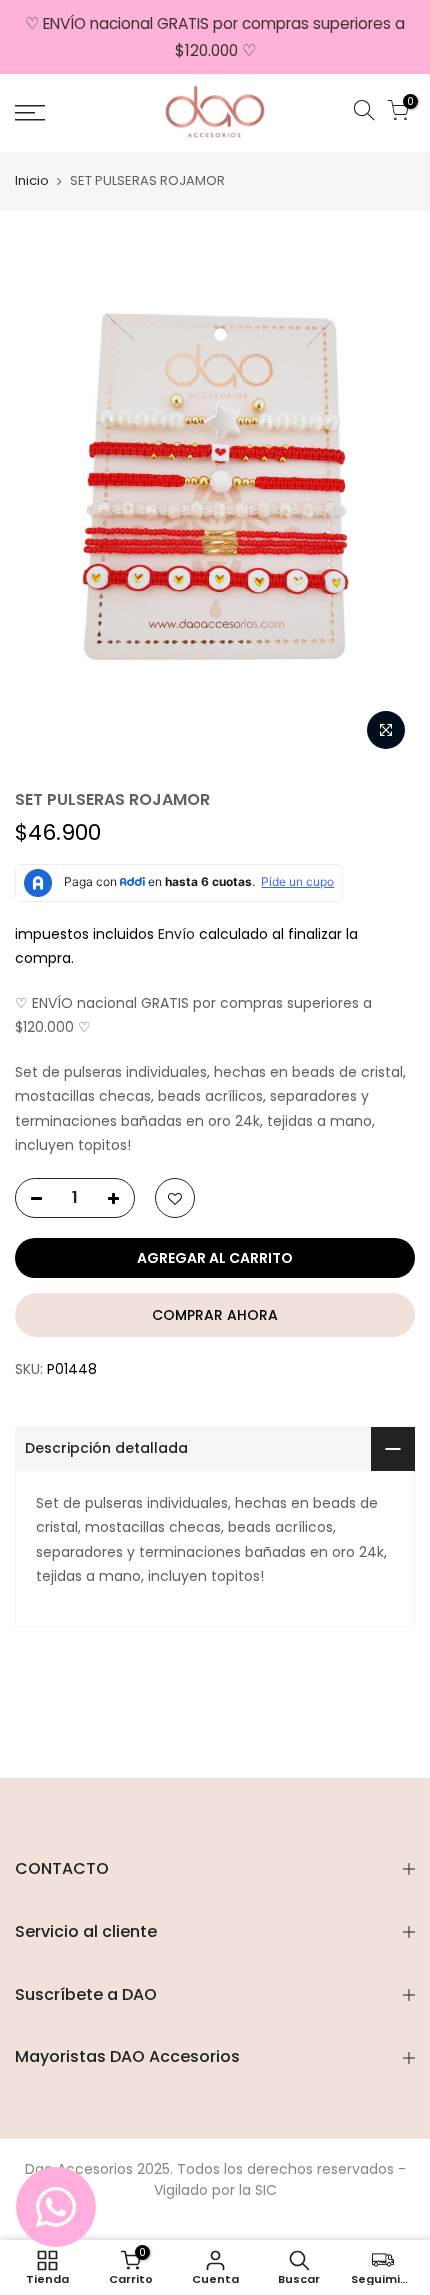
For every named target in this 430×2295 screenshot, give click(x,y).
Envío (178, 934)
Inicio (32, 181)
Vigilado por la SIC (215, 2190)
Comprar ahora (215, 1315)
